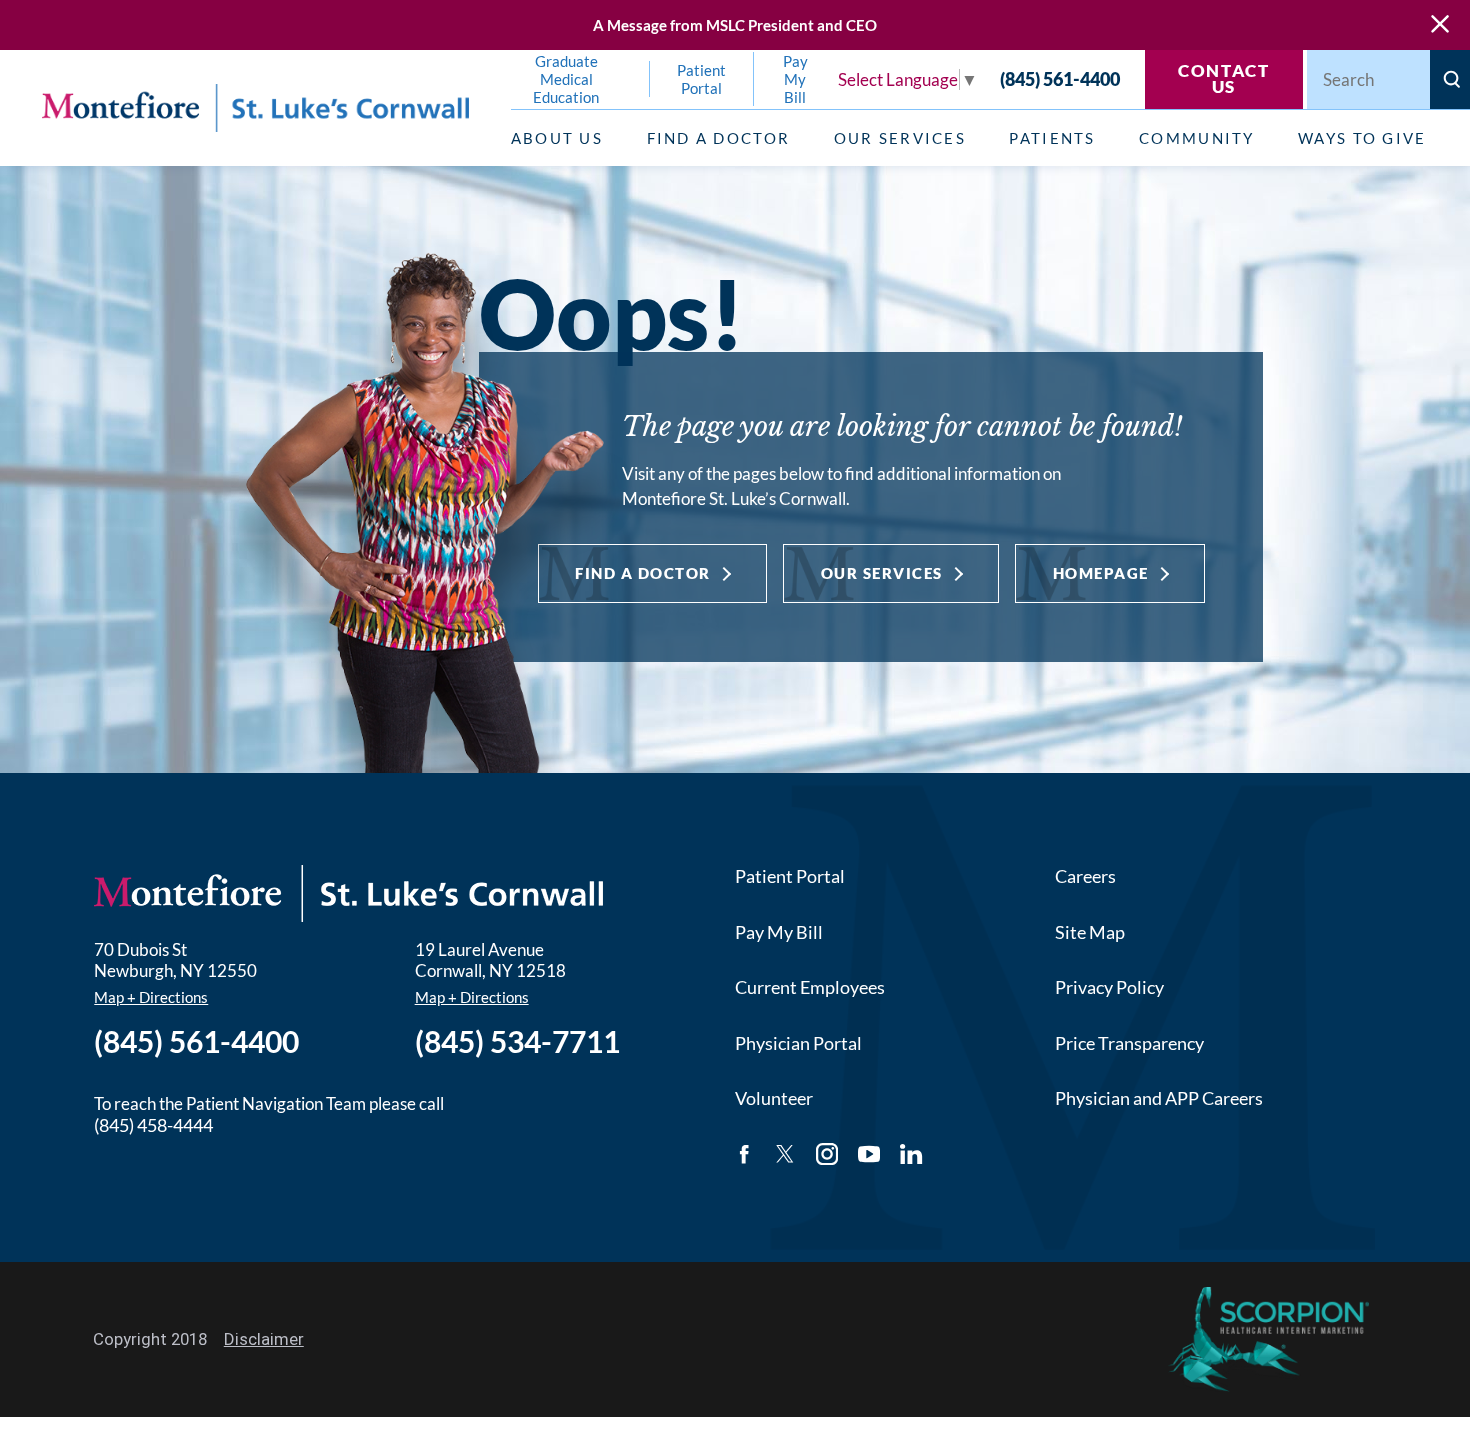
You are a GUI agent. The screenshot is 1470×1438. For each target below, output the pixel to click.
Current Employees (810, 987)
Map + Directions (151, 997)
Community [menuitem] (1196, 138)
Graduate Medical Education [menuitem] (566, 79)
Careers (1085, 876)
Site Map (1090, 932)
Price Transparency (1129, 1043)
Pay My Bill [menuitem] (795, 79)
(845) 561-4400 (1060, 79)
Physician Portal (798, 1043)
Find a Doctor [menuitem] (718, 138)
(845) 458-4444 (153, 1125)
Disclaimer (264, 1339)
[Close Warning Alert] (1440, 25)
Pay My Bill (779, 932)
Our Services (882, 573)
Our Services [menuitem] (900, 138)
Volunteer (774, 1098)
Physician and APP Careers (1159, 1098)
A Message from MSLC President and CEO (735, 25)
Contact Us (1224, 79)
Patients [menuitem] (1052, 138)
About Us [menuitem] (557, 138)
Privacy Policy (1109, 987)
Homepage (1101, 573)
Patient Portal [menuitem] (701, 79)
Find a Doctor (643, 573)
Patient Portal (790, 876)
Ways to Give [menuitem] (1362, 138)
